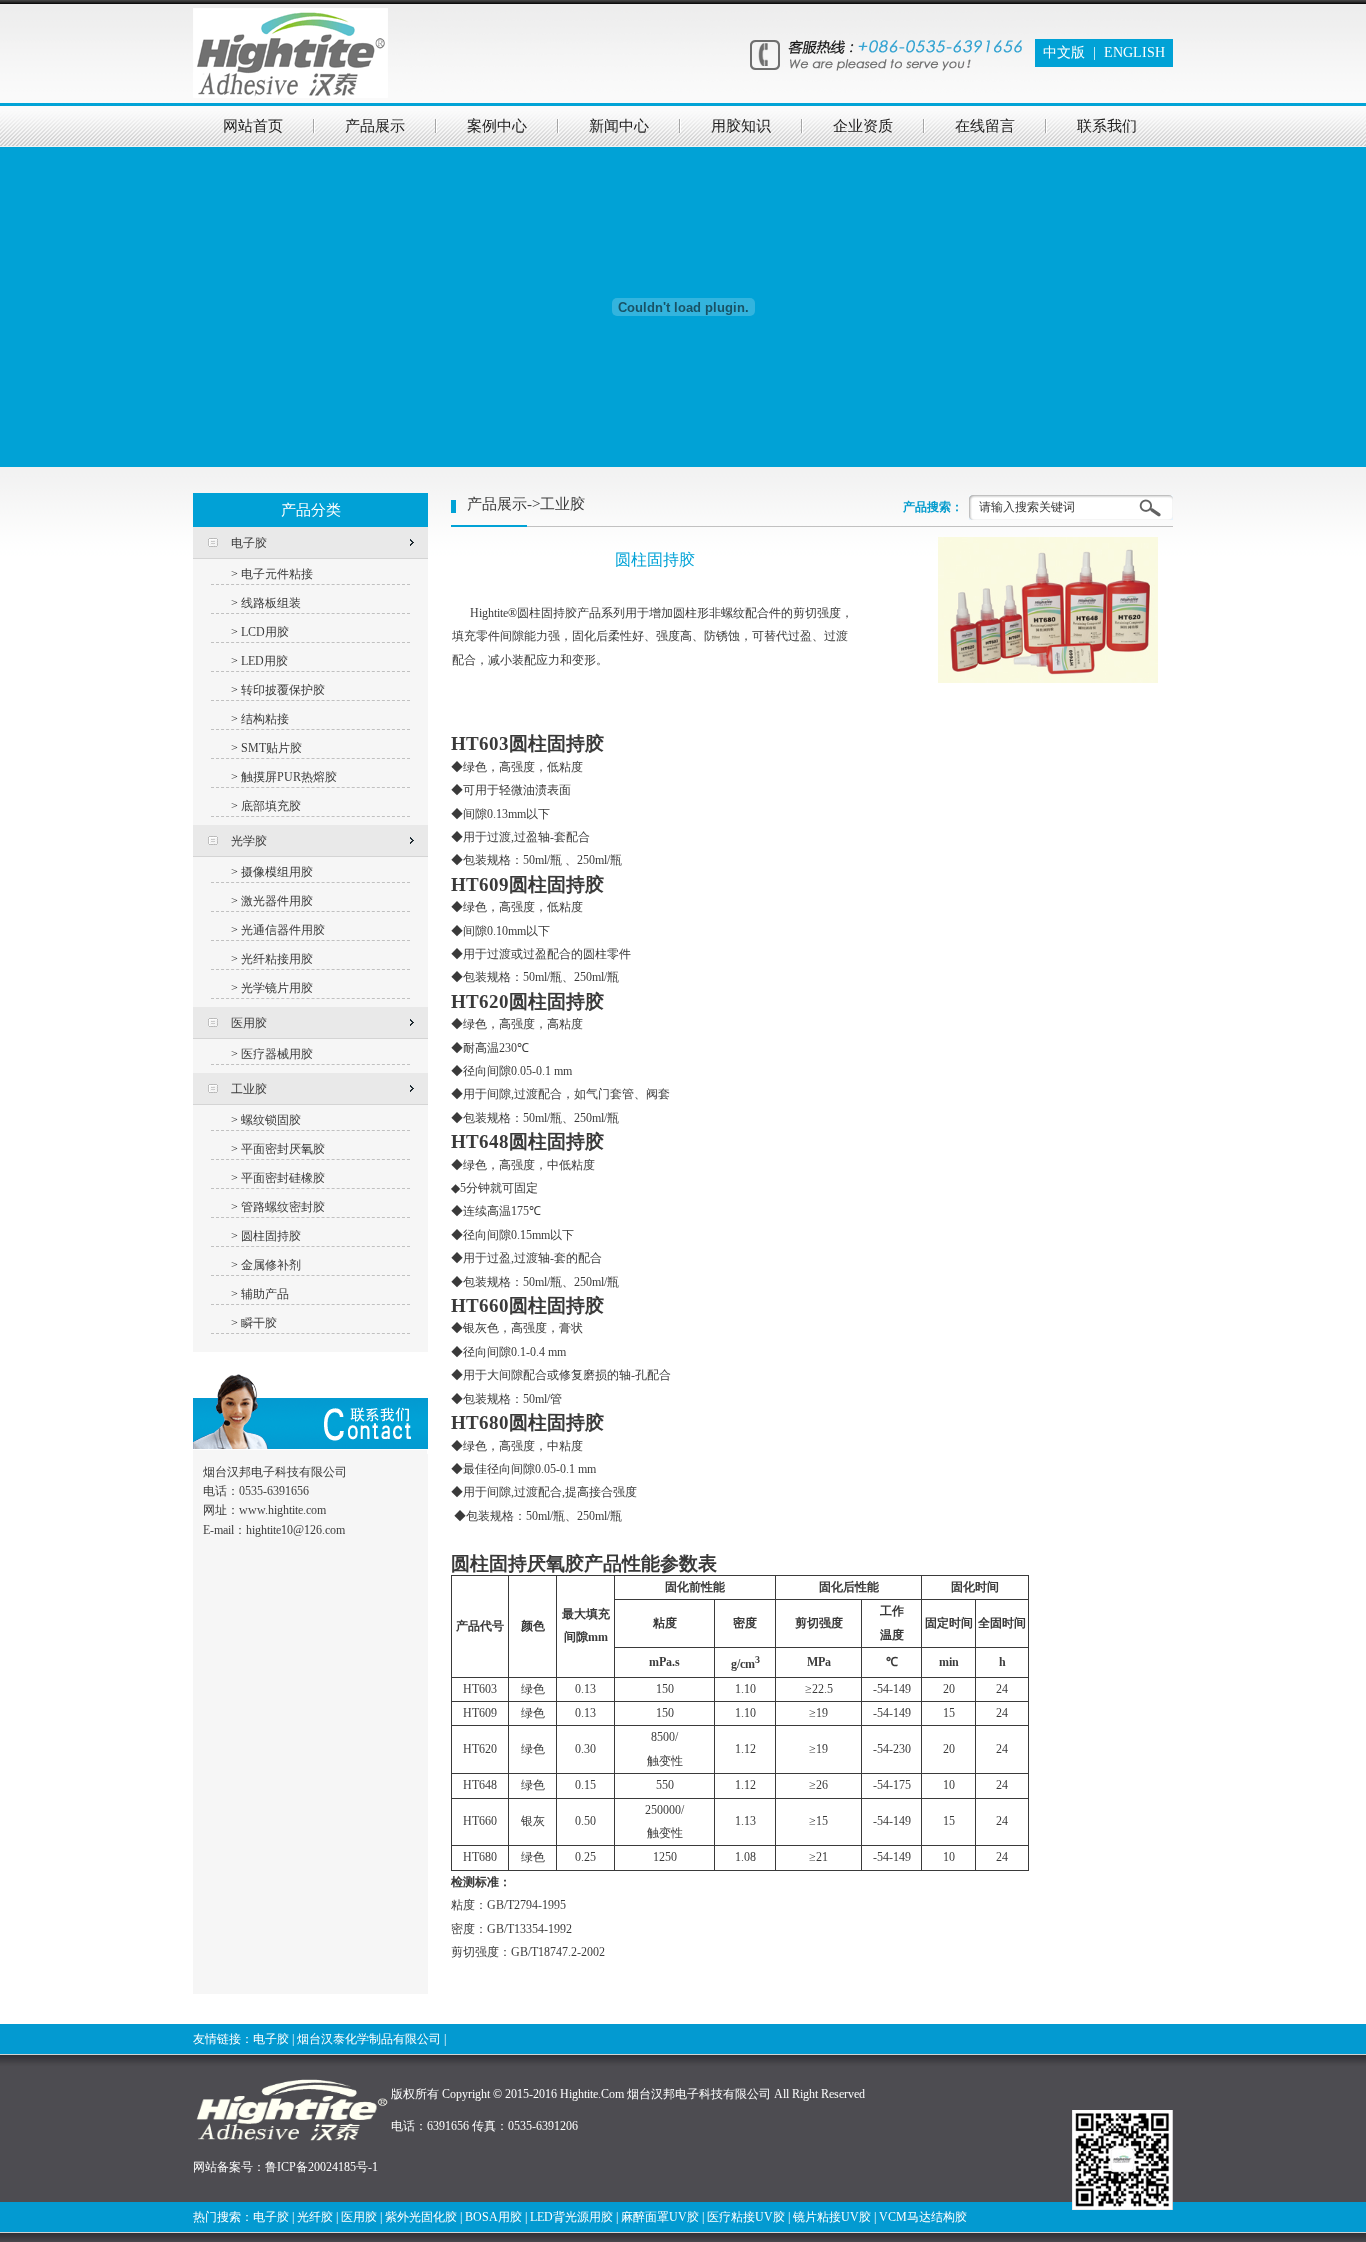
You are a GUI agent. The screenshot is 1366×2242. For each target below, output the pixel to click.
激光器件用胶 (277, 901)
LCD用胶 (265, 632)
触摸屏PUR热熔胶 (289, 777)
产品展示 (375, 126)
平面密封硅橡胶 (283, 1178)
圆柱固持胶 (271, 1236)
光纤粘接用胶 (277, 959)
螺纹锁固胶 (271, 1120)
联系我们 (1107, 126)
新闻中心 (619, 126)
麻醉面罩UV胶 (660, 2217)
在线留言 (985, 126)
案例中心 (497, 126)
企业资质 (863, 126)
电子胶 (271, 2039)
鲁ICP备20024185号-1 (321, 2167)
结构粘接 (265, 719)
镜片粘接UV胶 (832, 2217)
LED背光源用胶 (571, 2217)
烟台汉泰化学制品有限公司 (369, 2039)
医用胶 (359, 2217)
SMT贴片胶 (271, 748)
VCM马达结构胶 (923, 2217)
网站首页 (253, 126)
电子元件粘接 (277, 574)
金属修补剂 (271, 1265)
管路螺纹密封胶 (283, 1207)
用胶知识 (741, 126)
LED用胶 (264, 661)
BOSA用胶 (493, 2217)
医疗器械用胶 (277, 1054)
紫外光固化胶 (421, 2217)
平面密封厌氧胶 (283, 1149)
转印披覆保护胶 (283, 690)
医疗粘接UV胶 (746, 2217)
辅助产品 (265, 1294)
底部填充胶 (271, 806)
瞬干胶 (259, 1323)
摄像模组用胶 (277, 872)
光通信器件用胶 (283, 930)
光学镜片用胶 (277, 988)
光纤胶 (315, 2217)
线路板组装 (271, 603)
